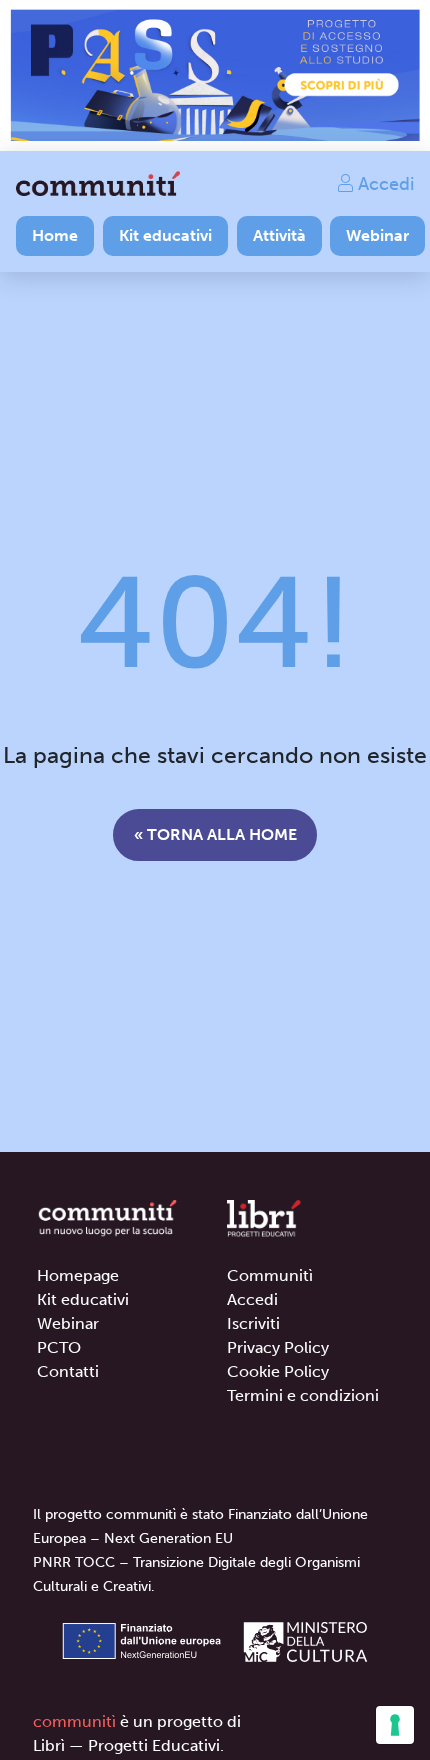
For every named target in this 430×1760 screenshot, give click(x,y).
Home (55, 235)
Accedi (383, 183)
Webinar (377, 235)
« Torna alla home (215, 834)
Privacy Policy (278, 1347)
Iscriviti (253, 1323)
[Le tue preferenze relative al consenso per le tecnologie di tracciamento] (395, 1725)
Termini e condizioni (303, 1395)
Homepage (78, 1275)
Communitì (270, 1275)
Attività (279, 235)
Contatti (68, 1371)
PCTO (59, 1347)
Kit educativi (165, 235)
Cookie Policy (278, 1371)
